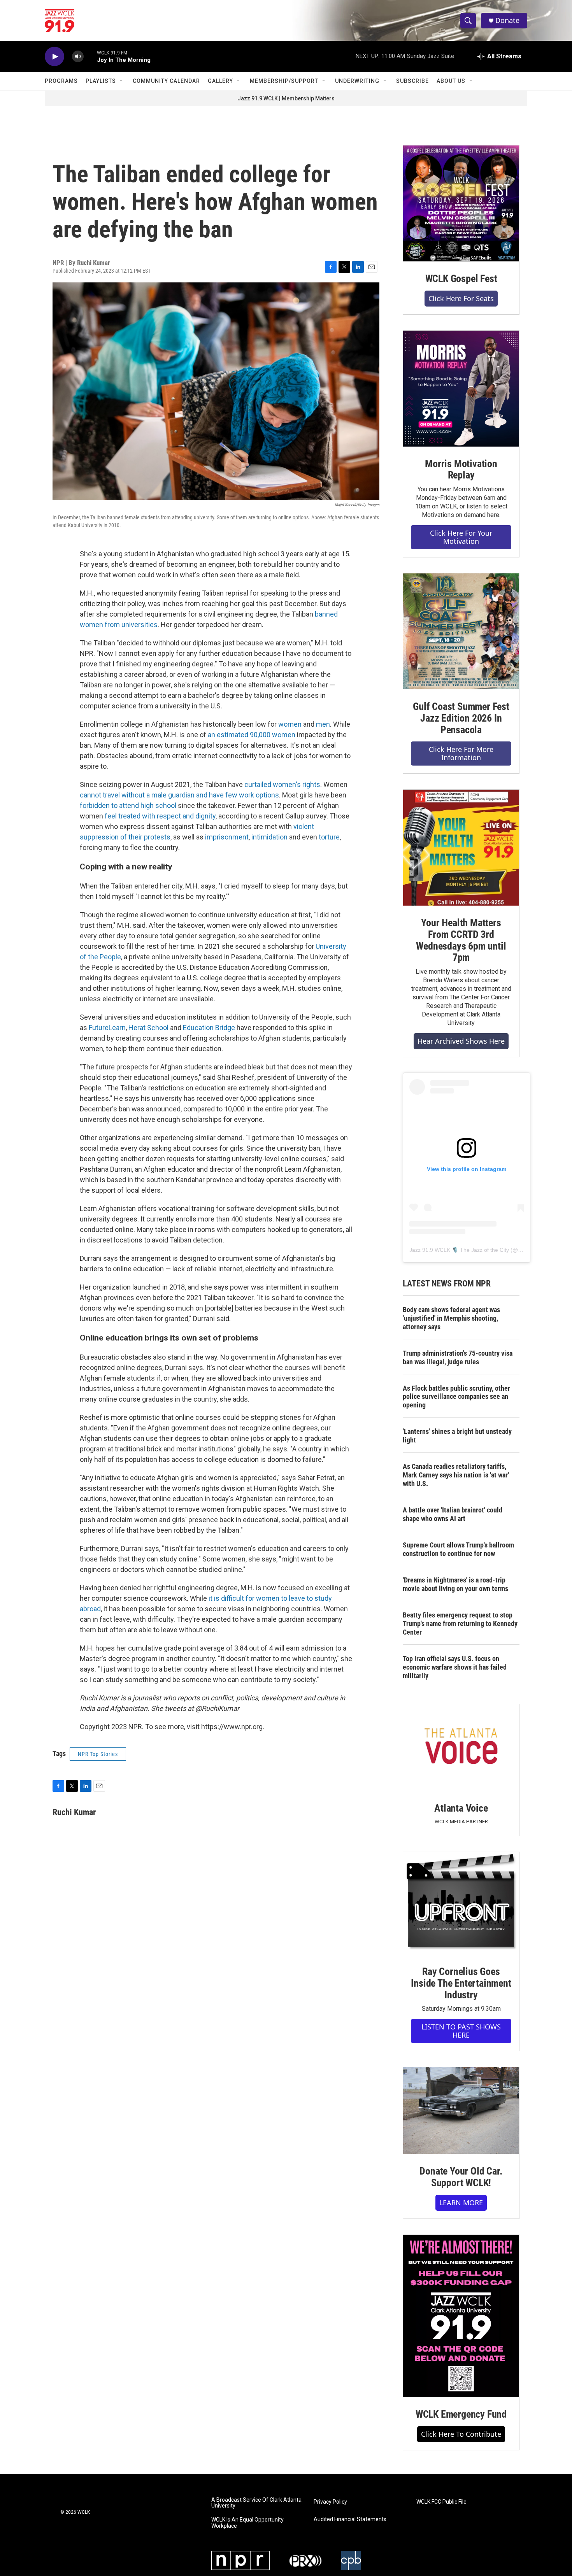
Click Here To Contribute (461, 2434)
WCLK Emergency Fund (461, 2414)
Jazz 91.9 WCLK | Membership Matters (286, 98)
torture (329, 837)
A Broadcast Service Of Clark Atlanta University (256, 2503)
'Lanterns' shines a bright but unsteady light (457, 1436)
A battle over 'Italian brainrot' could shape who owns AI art (453, 1514)
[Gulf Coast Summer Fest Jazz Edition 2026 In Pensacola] (461, 631)
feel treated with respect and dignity (160, 816)
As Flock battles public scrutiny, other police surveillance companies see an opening (456, 1397)
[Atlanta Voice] (461, 1748)
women (290, 724)
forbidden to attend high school (129, 805)
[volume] (78, 57)
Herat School (148, 1028)
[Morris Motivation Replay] (461, 389)
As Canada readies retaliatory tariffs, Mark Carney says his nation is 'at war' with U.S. (456, 1475)
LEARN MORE (461, 2203)
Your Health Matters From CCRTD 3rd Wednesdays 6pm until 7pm (461, 940)
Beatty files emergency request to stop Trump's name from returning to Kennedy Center (460, 1624)
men (323, 724)
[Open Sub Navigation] (122, 81)
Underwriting (357, 81)
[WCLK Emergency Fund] (461, 2316)
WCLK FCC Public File (441, 2502)
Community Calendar (166, 81)
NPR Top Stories (98, 1754)
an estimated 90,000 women (252, 735)
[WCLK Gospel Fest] (461, 203)
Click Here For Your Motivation (461, 537)
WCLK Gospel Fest (461, 279)
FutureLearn (107, 1028)
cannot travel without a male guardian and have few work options (179, 795)
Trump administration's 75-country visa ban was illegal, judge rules (458, 1357)
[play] (54, 57)
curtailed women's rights (282, 784)
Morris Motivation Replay (461, 470)
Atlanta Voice (461, 1808)
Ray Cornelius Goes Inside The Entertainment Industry (461, 1983)
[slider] (90, 56)
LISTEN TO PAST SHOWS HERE (461, 2031)
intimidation (269, 837)
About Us (451, 81)
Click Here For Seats (461, 298)
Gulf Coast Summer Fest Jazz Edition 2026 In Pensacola (461, 718)
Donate (507, 20)
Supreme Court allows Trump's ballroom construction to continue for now (458, 1549)
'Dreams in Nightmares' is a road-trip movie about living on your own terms (455, 1584)
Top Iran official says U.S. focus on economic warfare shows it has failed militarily (455, 1667)
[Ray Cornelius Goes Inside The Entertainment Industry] (461, 1903)
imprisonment (227, 837)
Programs (61, 81)
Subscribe (412, 81)
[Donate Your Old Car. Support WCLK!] (461, 2111)
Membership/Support (284, 81)
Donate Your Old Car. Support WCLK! (461, 2177)
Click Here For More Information (461, 753)
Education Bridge (209, 1028)
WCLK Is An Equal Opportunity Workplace (247, 2523)
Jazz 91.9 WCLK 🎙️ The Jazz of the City (459, 1250)
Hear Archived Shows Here (461, 1041)
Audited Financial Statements (350, 2519)
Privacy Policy (330, 2502)
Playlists (101, 81)
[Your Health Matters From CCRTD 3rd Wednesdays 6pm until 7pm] (461, 848)
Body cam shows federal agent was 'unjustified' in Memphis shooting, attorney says (451, 1318)
